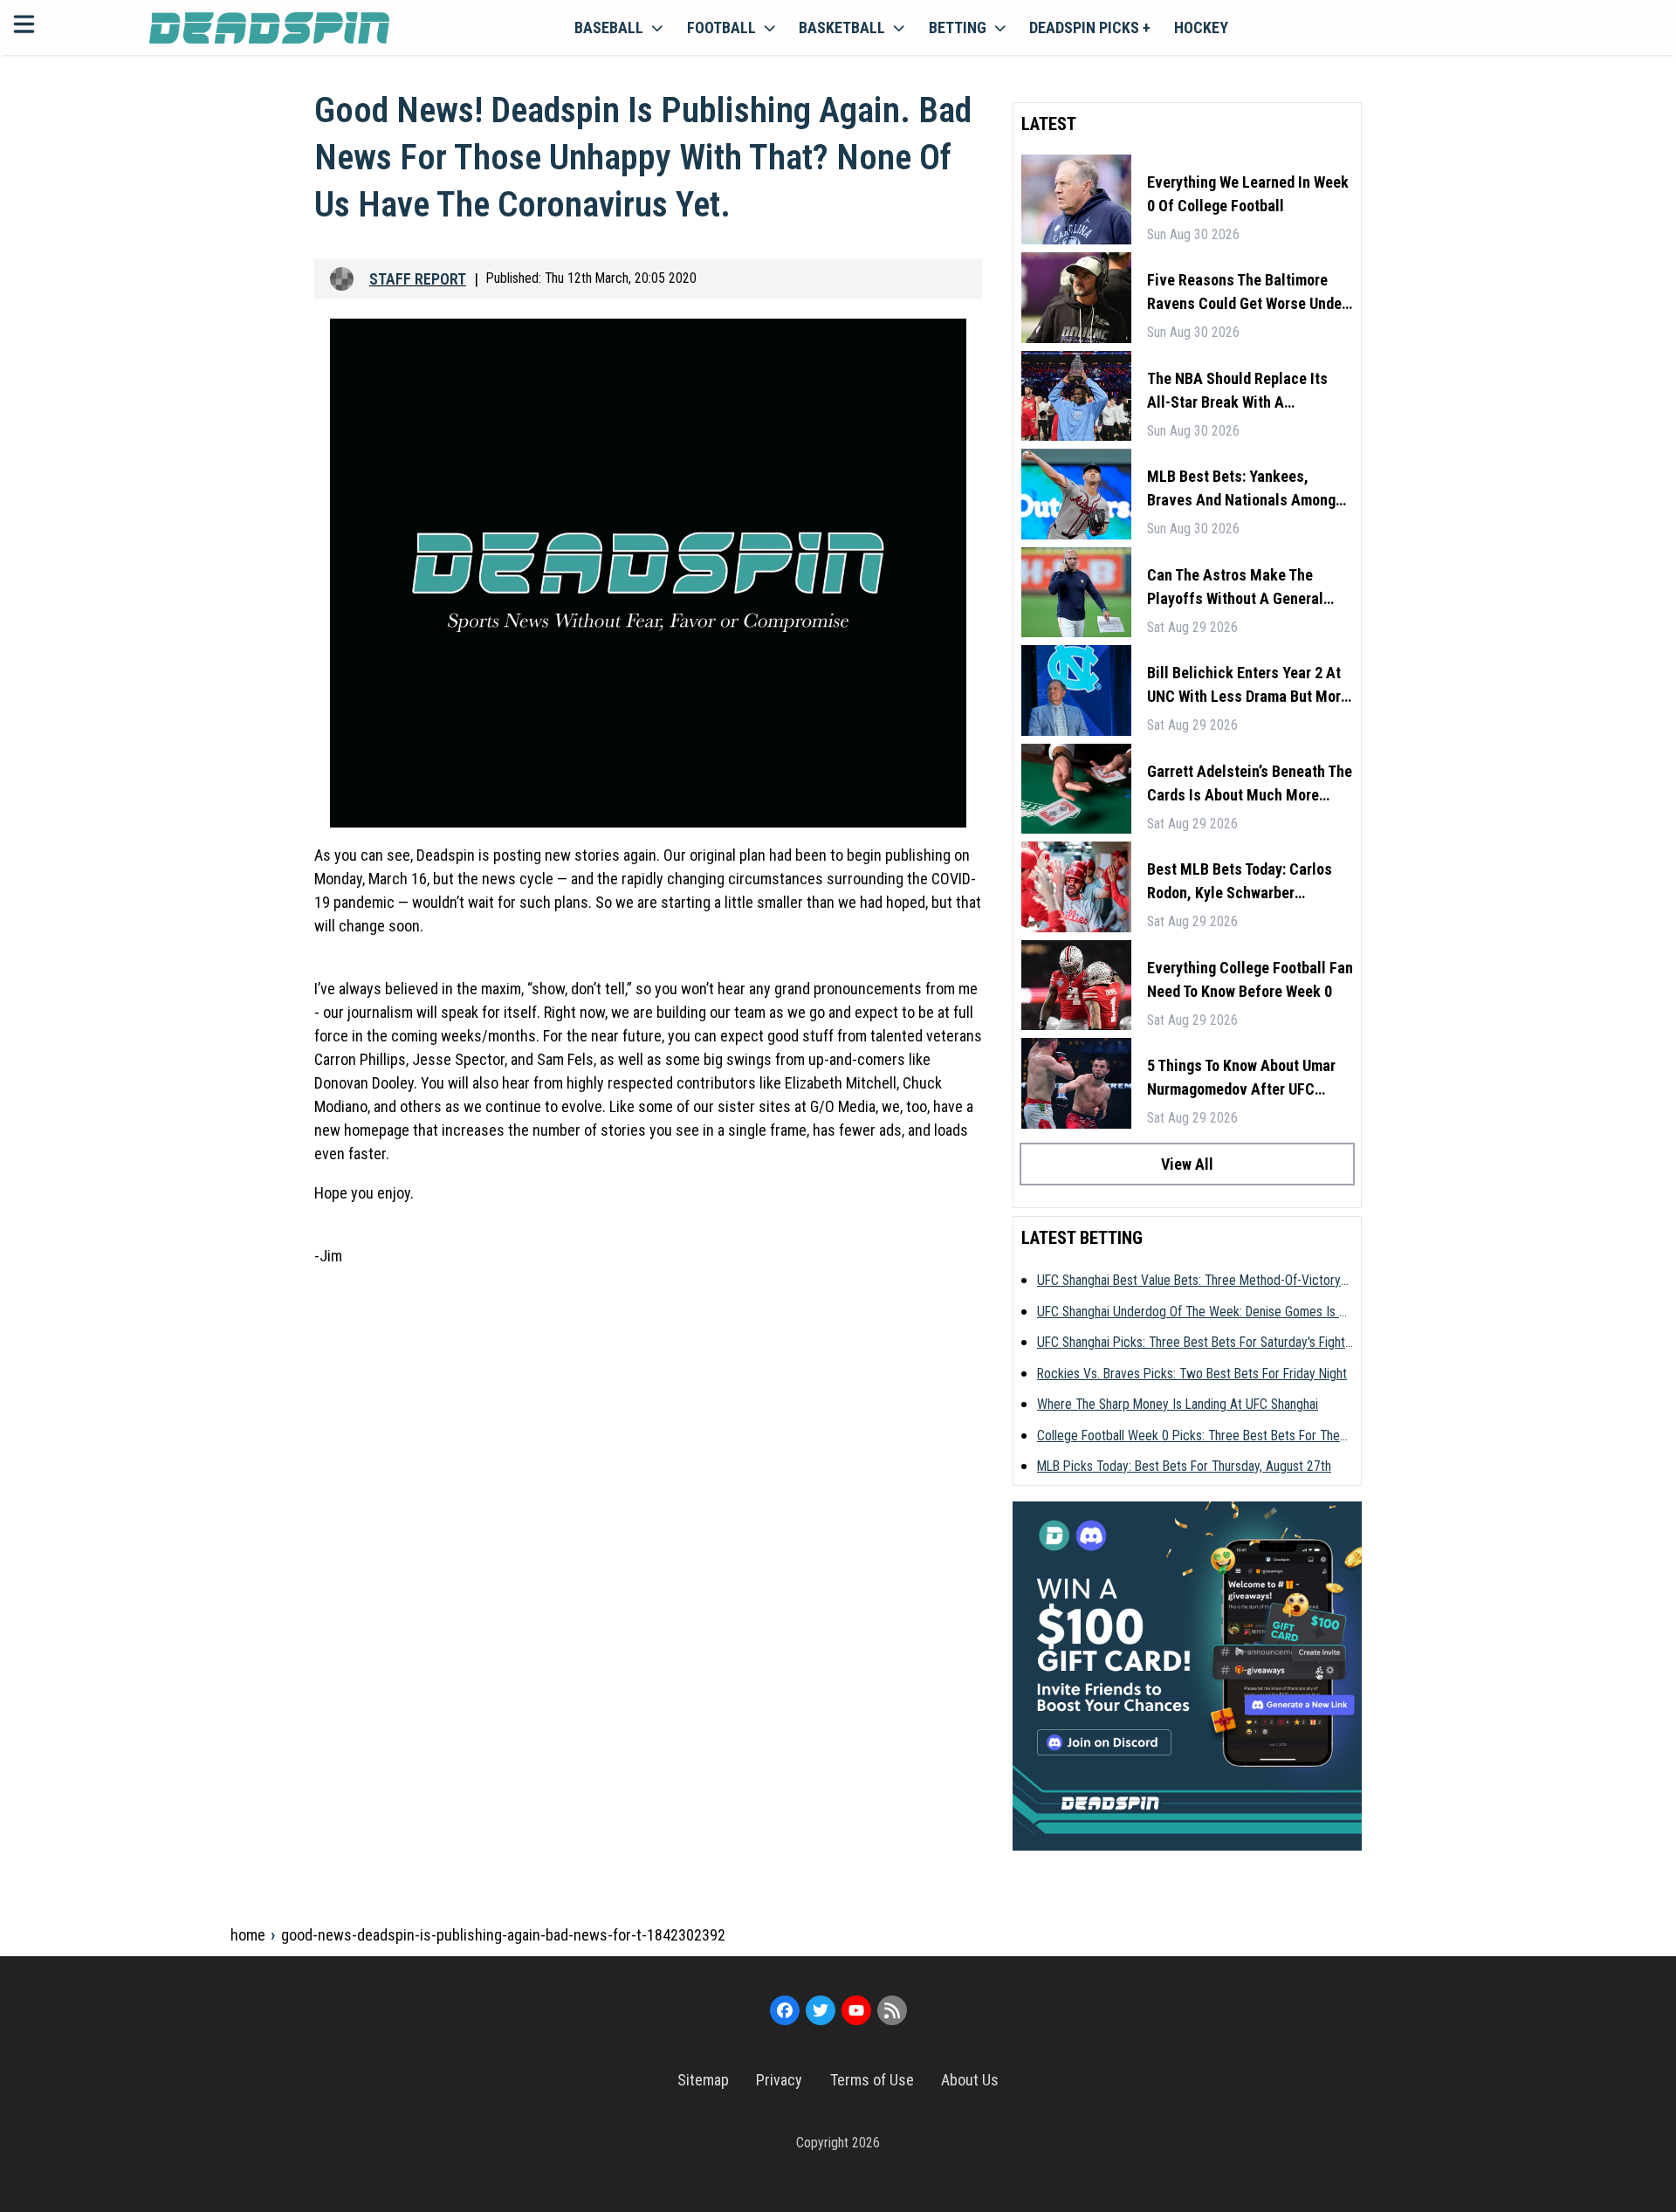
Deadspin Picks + (1090, 27)
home (248, 1935)
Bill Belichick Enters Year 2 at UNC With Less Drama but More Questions (1248, 686)
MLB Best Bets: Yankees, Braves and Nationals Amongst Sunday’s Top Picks (1248, 489)
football (721, 27)
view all (1187, 1164)
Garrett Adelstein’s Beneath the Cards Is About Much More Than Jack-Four (1250, 784)
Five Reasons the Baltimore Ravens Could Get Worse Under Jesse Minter (1247, 293)
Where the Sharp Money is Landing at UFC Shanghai (1178, 1404)
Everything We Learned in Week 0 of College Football (1248, 194)
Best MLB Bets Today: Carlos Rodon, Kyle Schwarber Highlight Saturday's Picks (1240, 882)
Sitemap (703, 2080)
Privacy (779, 2080)
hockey (1201, 27)
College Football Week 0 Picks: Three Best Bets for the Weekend (1188, 1437)
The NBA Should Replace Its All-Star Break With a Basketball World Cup (1237, 392)
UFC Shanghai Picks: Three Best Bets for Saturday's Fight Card (1191, 1343)
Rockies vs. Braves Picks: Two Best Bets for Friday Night (1192, 1374)
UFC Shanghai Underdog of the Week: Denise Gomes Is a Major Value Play (1192, 1313)
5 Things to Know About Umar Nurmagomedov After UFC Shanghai (1241, 1079)
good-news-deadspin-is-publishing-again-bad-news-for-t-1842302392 (503, 1935)
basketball (842, 27)
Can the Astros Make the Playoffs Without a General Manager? (1235, 588)
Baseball (609, 27)
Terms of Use (872, 2080)
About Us (970, 2080)
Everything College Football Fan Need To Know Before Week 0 (1250, 979)
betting (958, 27)
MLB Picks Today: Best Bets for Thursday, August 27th (1184, 1466)
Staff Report (418, 279)
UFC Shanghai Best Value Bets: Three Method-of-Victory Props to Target (1189, 1281)
